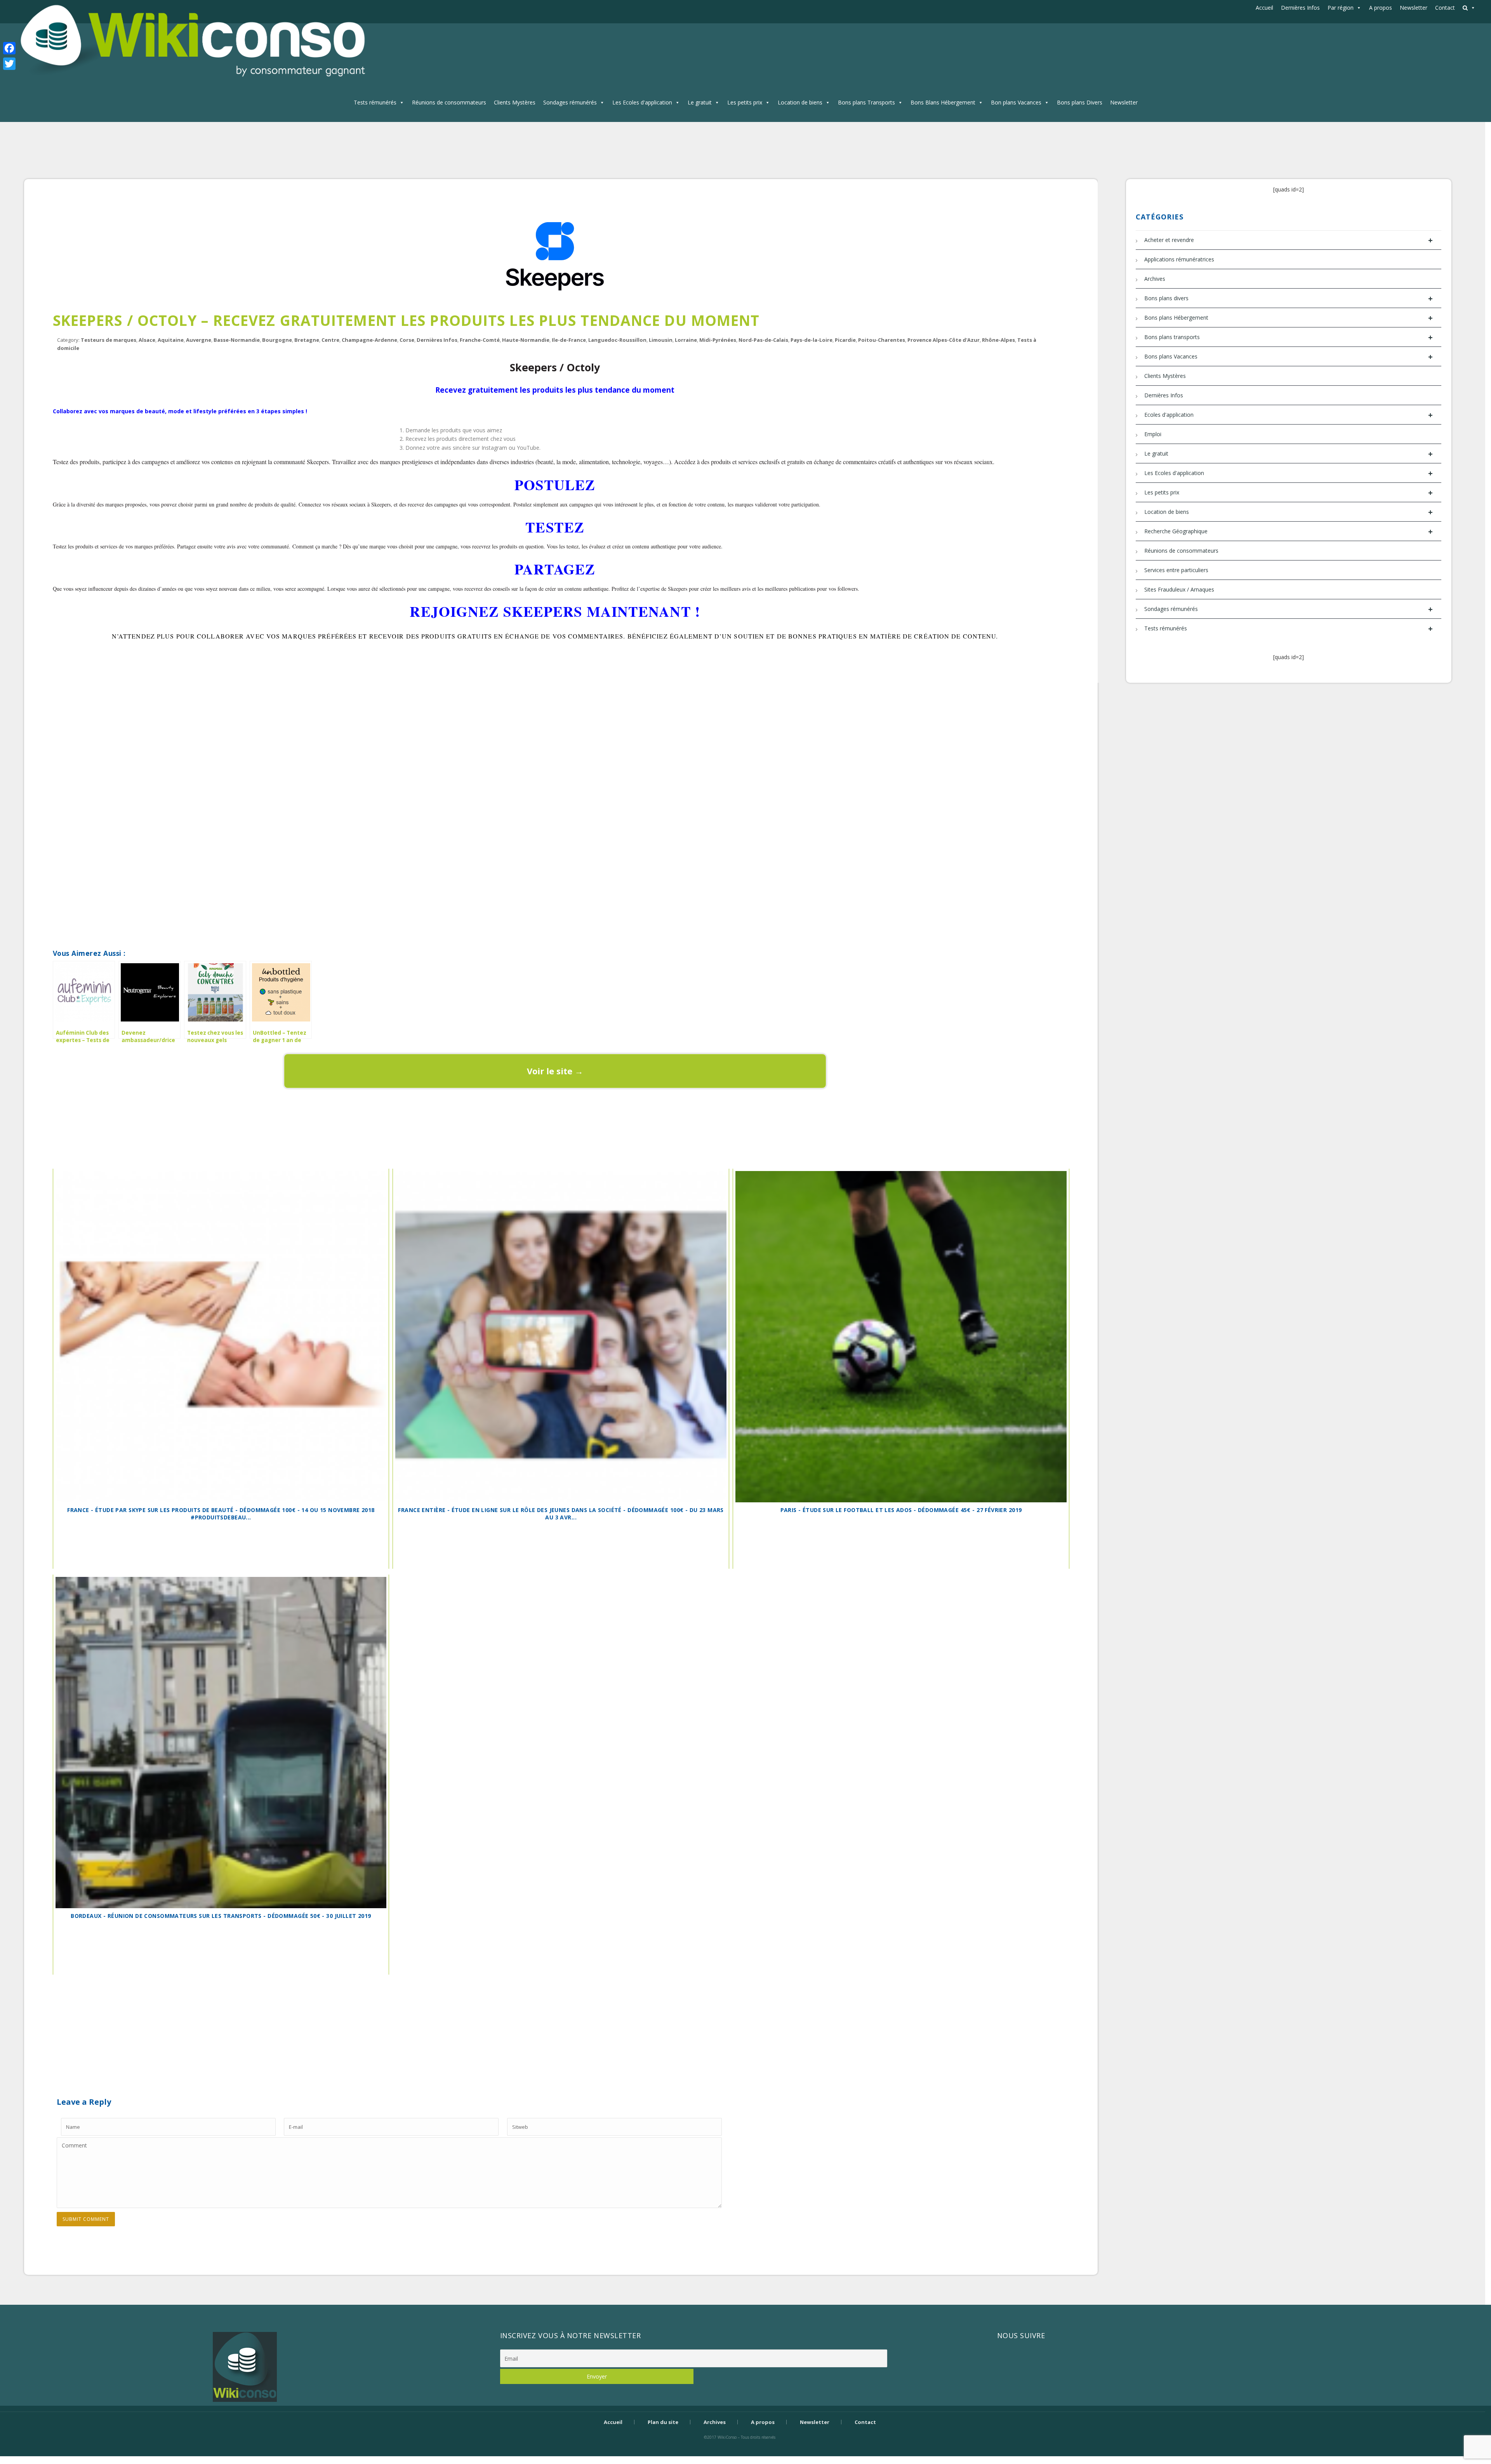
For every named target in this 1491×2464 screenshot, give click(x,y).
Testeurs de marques (109, 340)
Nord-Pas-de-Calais (763, 340)
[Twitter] (9, 64)
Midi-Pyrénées (718, 340)
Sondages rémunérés (570, 102)
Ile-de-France (569, 340)
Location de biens (800, 102)
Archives (1155, 279)
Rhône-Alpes (998, 340)
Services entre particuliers (1176, 570)
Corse (407, 340)
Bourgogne (277, 340)
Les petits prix (745, 102)
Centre (330, 340)
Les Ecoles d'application (642, 102)
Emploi (1153, 434)
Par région (1341, 8)
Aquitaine (171, 340)
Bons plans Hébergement (1289, 318)
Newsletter (1414, 8)
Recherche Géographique (1289, 532)
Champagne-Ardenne (369, 340)
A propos (1381, 8)
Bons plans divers (1289, 298)
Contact (1445, 8)
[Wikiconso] (191, 41)
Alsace (147, 340)
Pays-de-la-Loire (812, 340)
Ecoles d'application (1289, 415)
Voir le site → (555, 1071)
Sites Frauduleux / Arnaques (1179, 589)
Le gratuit (700, 102)
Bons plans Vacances (1289, 357)
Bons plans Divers (1080, 102)
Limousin (661, 340)
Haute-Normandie (526, 340)
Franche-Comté (480, 340)
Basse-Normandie (237, 340)
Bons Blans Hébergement (943, 102)
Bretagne (307, 340)
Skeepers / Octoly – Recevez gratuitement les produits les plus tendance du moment (406, 320)
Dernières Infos (1300, 8)
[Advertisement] (555, 684)
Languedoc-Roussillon (617, 340)
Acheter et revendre (1289, 240)
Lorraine (686, 340)
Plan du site (663, 2422)
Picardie (845, 340)
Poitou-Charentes (882, 340)
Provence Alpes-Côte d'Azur (944, 340)
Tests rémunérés (375, 102)
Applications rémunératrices (1179, 259)
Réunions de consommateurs (449, 102)
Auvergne (199, 340)
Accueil (1264, 8)
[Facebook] (9, 48)
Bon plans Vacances (1016, 102)
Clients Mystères (515, 102)
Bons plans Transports (866, 102)
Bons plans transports (1289, 337)
